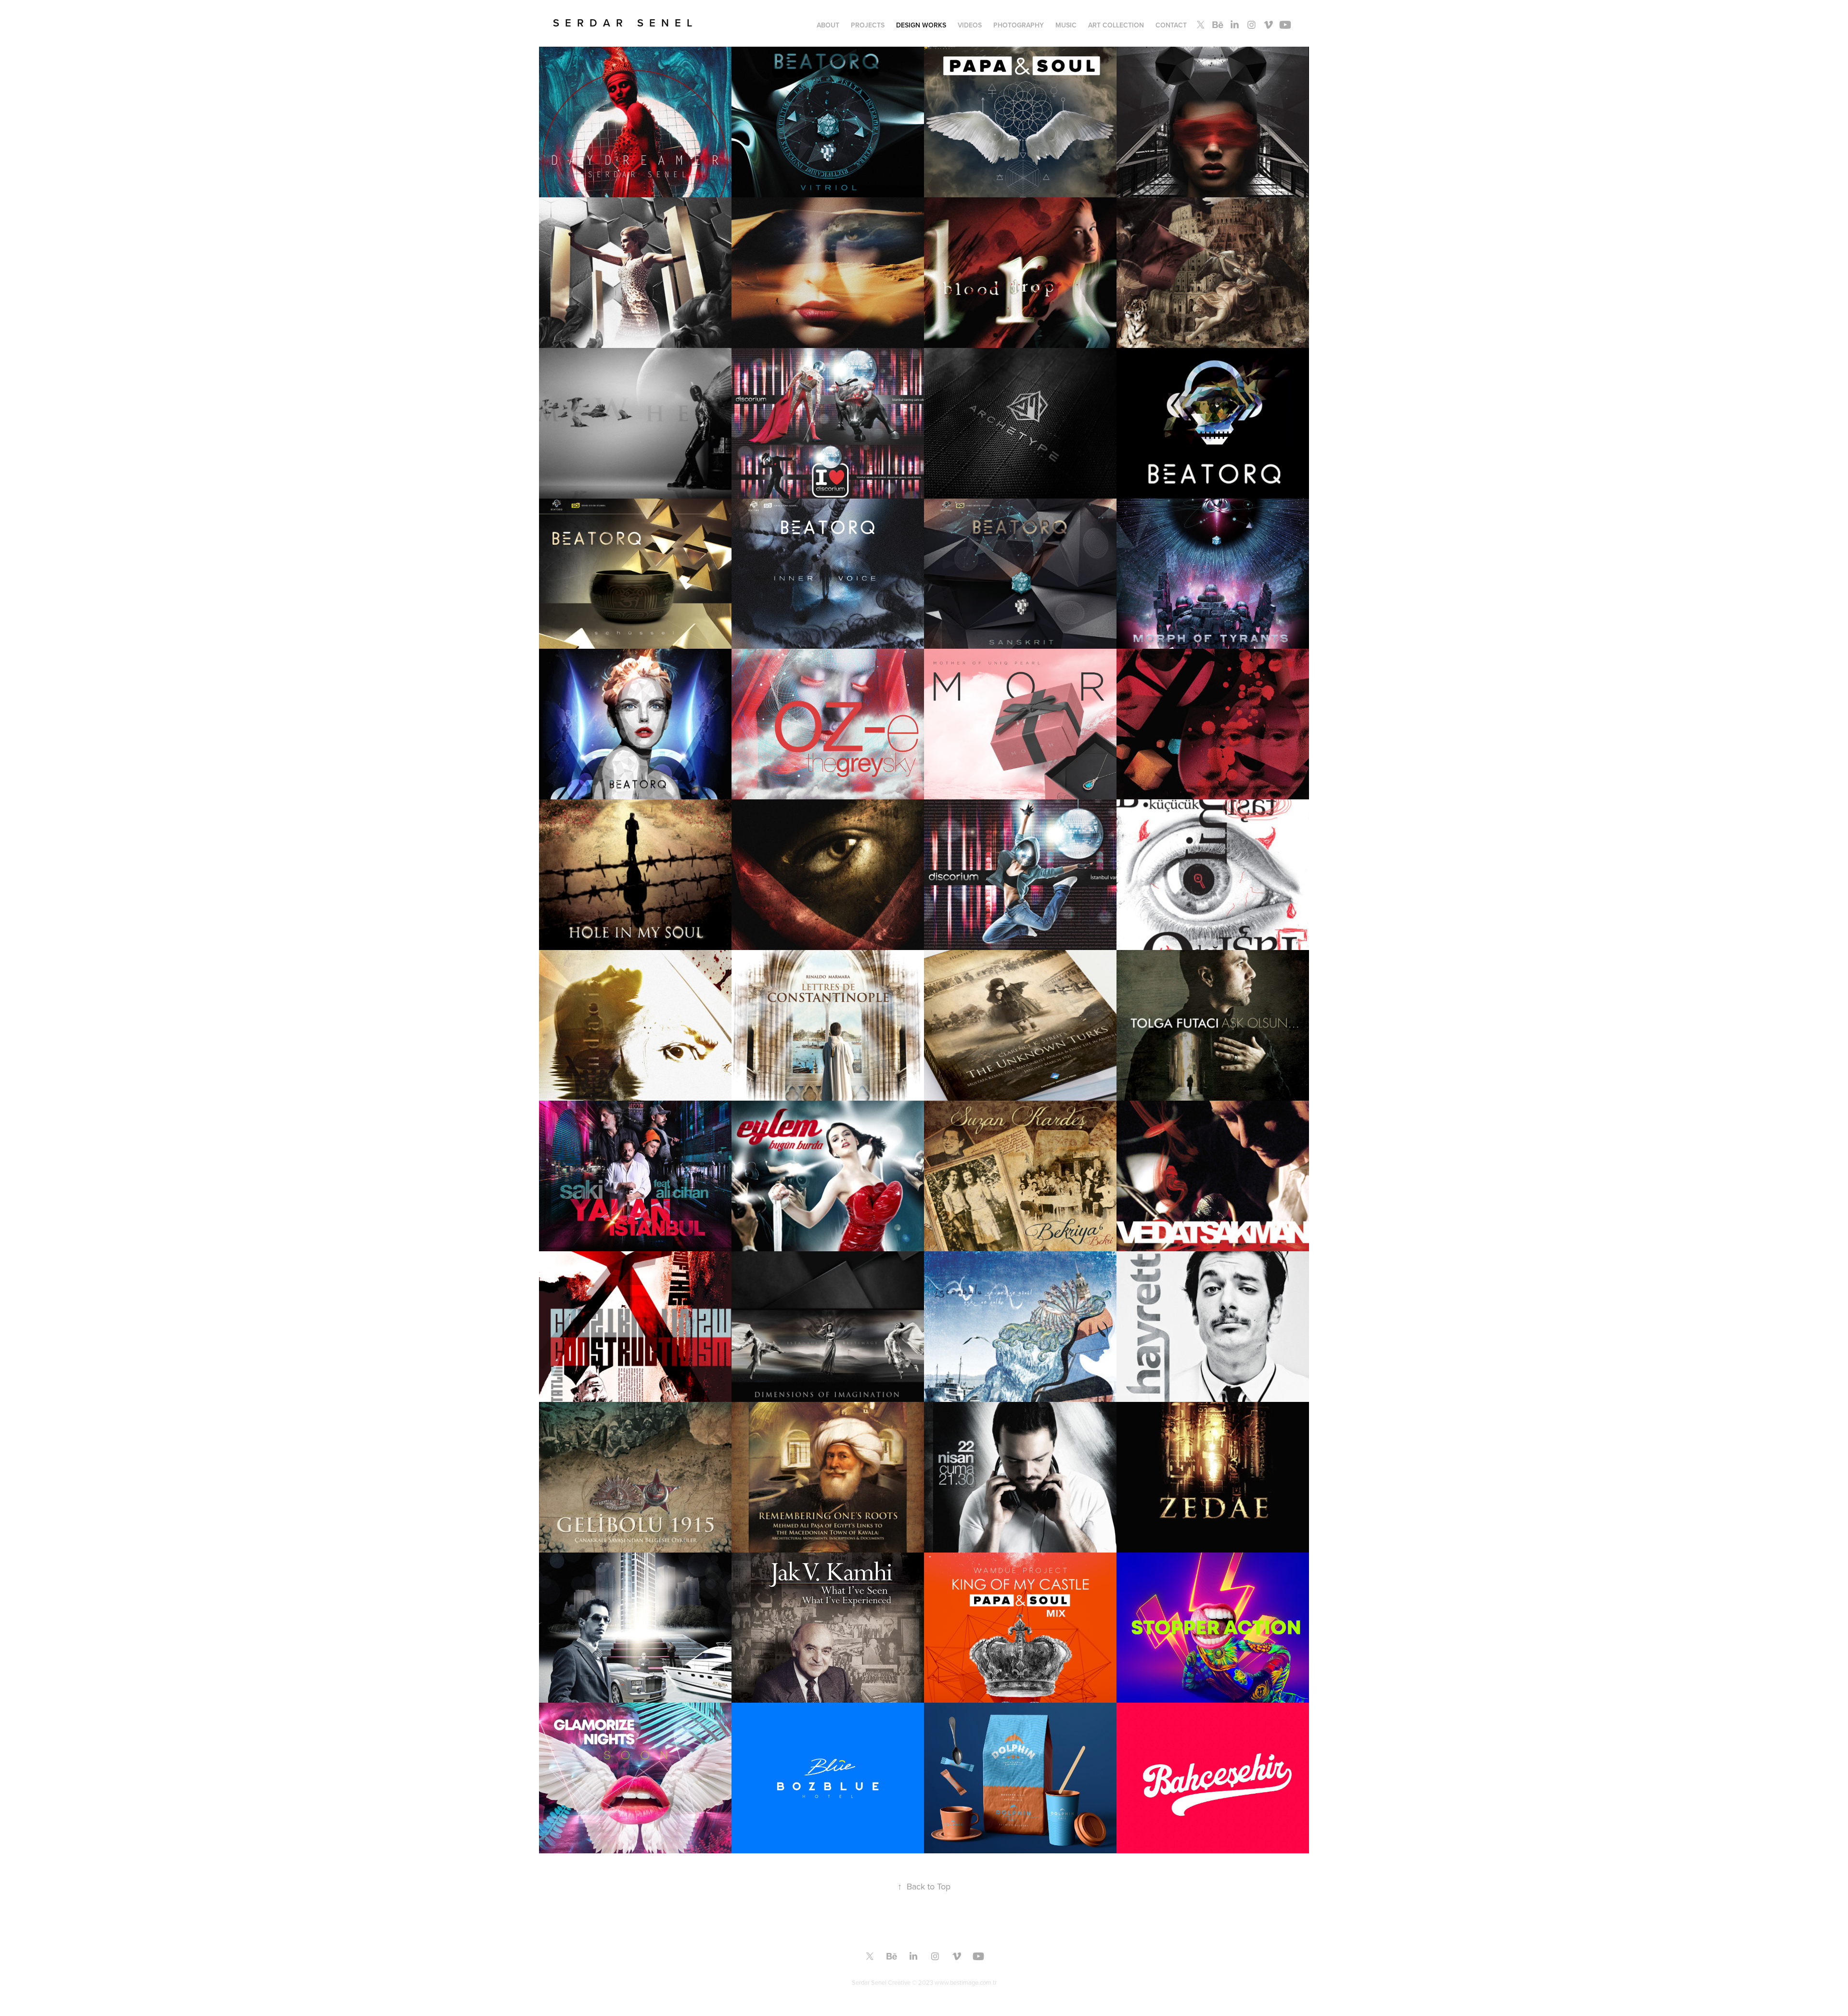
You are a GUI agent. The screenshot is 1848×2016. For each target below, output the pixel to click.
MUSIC (1066, 25)
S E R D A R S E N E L (622, 23)
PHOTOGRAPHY (1019, 25)
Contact (1171, 25)
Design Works (921, 25)
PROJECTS (868, 25)
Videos (970, 25)
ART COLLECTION (1116, 25)
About (828, 25)
